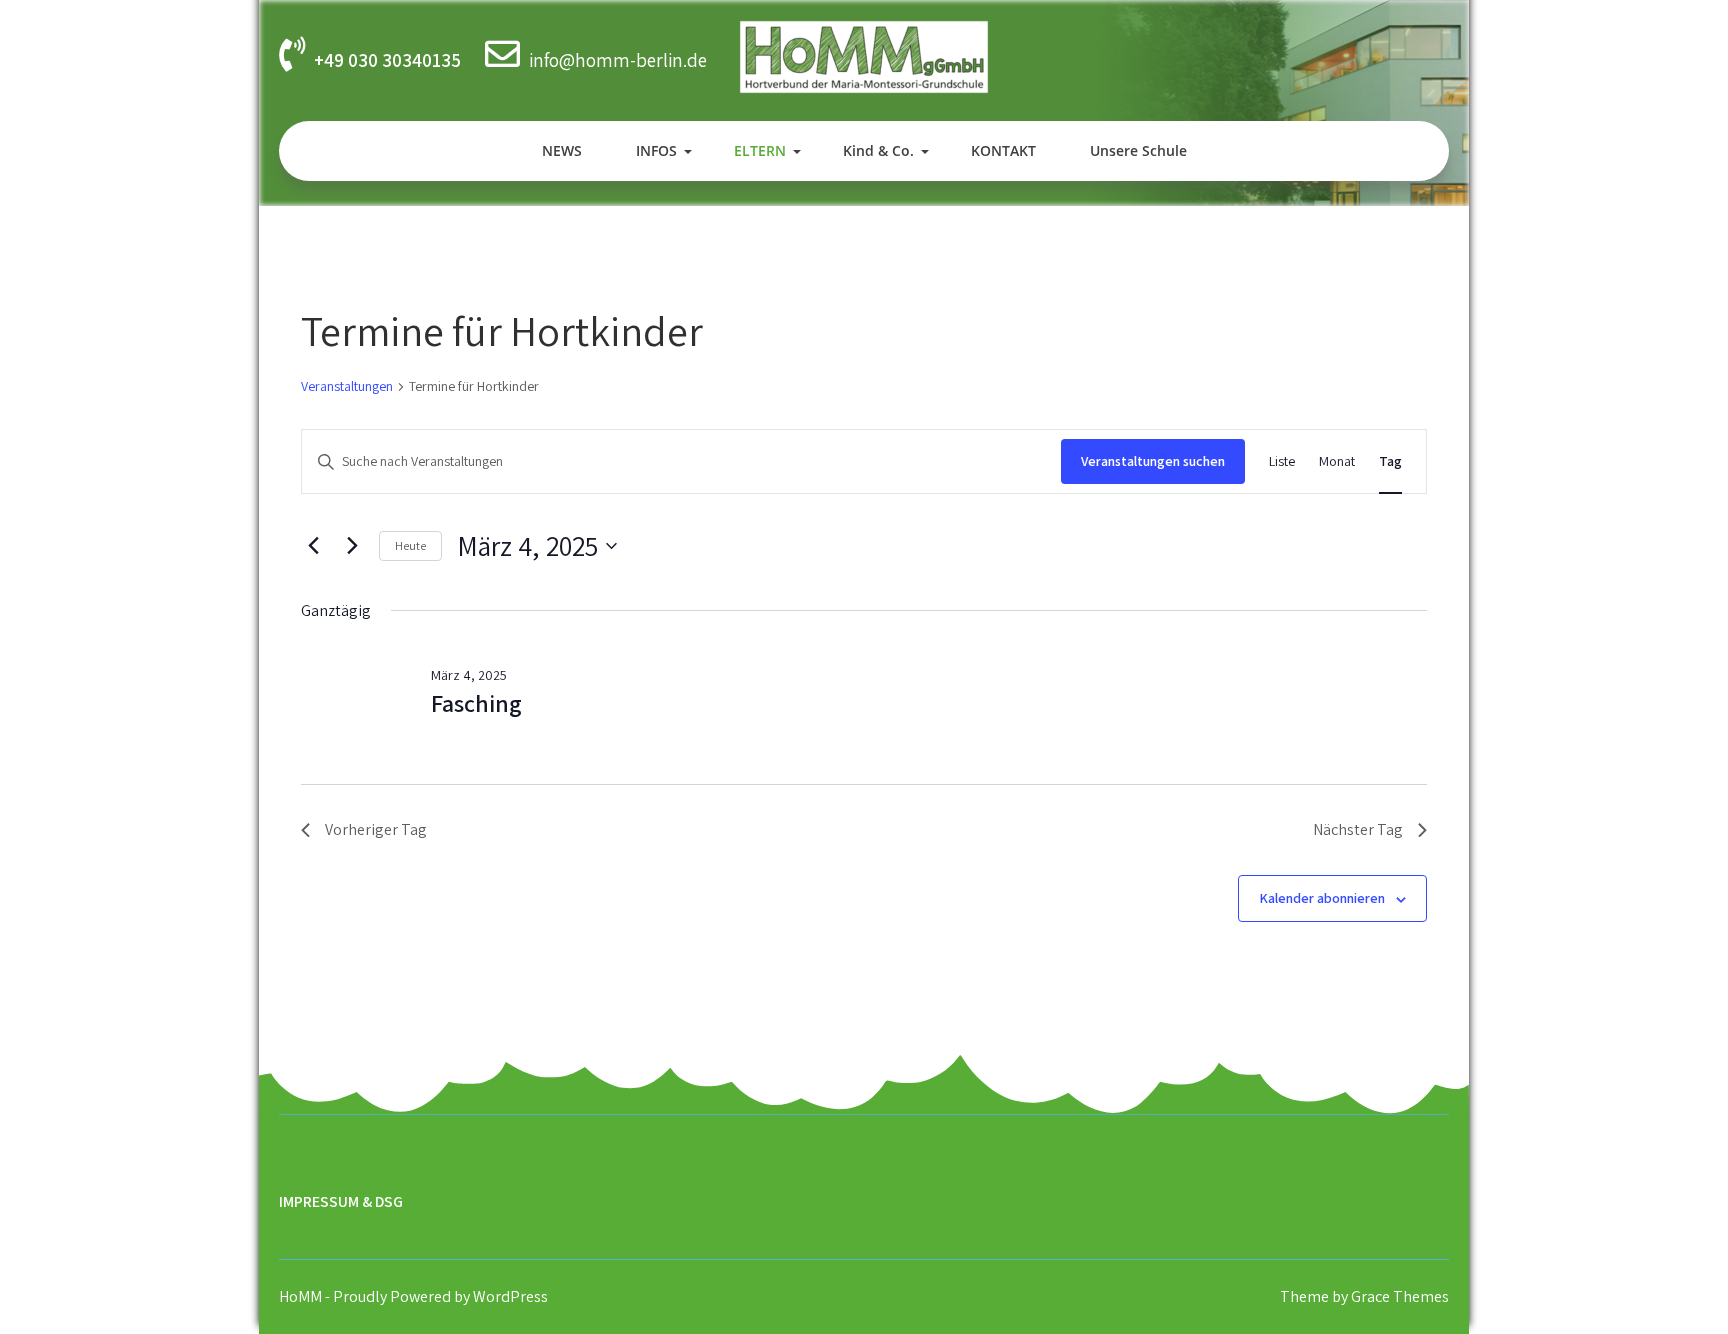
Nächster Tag (1358, 829)
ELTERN (760, 150)
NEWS (562, 150)
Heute (410, 545)
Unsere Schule (1138, 150)
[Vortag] (313, 546)
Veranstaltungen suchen (1153, 461)
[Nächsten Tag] (352, 546)
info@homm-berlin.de (618, 60)
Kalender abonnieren (1322, 898)
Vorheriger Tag (376, 829)
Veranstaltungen (347, 386)
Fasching (476, 703)
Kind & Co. (878, 150)
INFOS (656, 150)
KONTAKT (1003, 150)
